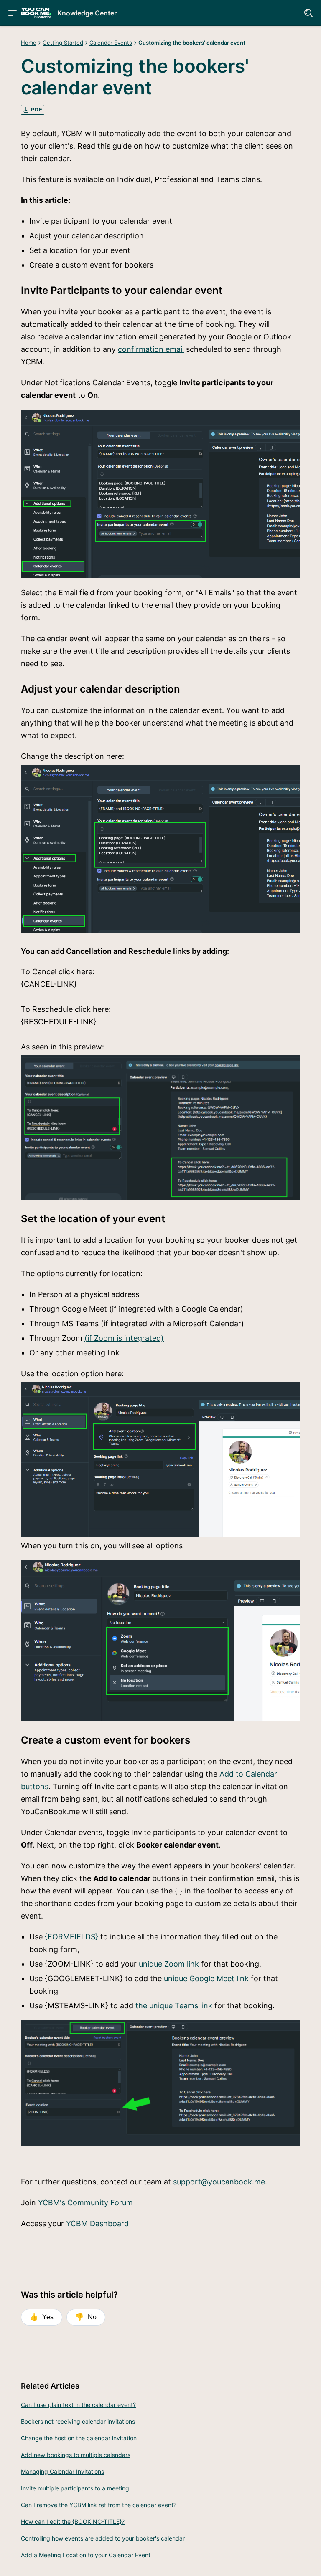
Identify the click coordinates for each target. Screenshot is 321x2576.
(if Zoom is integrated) (124, 1338)
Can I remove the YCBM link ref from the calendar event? (99, 2505)
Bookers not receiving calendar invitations (78, 2421)
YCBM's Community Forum (85, 2203)
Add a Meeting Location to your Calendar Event (86, 2555)
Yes (42, 2317)
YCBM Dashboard (97, 2223)
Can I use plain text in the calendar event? (78, 2405)
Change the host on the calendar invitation (79, 2438)
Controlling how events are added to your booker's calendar (103, 2538)
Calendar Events (111, 43)
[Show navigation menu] (13, 13)
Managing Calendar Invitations (62, 2471)
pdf (37, 110)
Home (29, 43)
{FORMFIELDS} (71, 1937)
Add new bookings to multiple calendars (76, 2455)
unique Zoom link (169, 1964)
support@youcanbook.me (219, 2182)
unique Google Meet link (206, 1978)
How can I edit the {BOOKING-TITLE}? (73, 2522)
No (86, 2317)
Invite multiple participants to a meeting (75, 2488)
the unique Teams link (174, 2006)
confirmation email (151, 349)
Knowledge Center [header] (87, 13)
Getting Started (63, 43)
